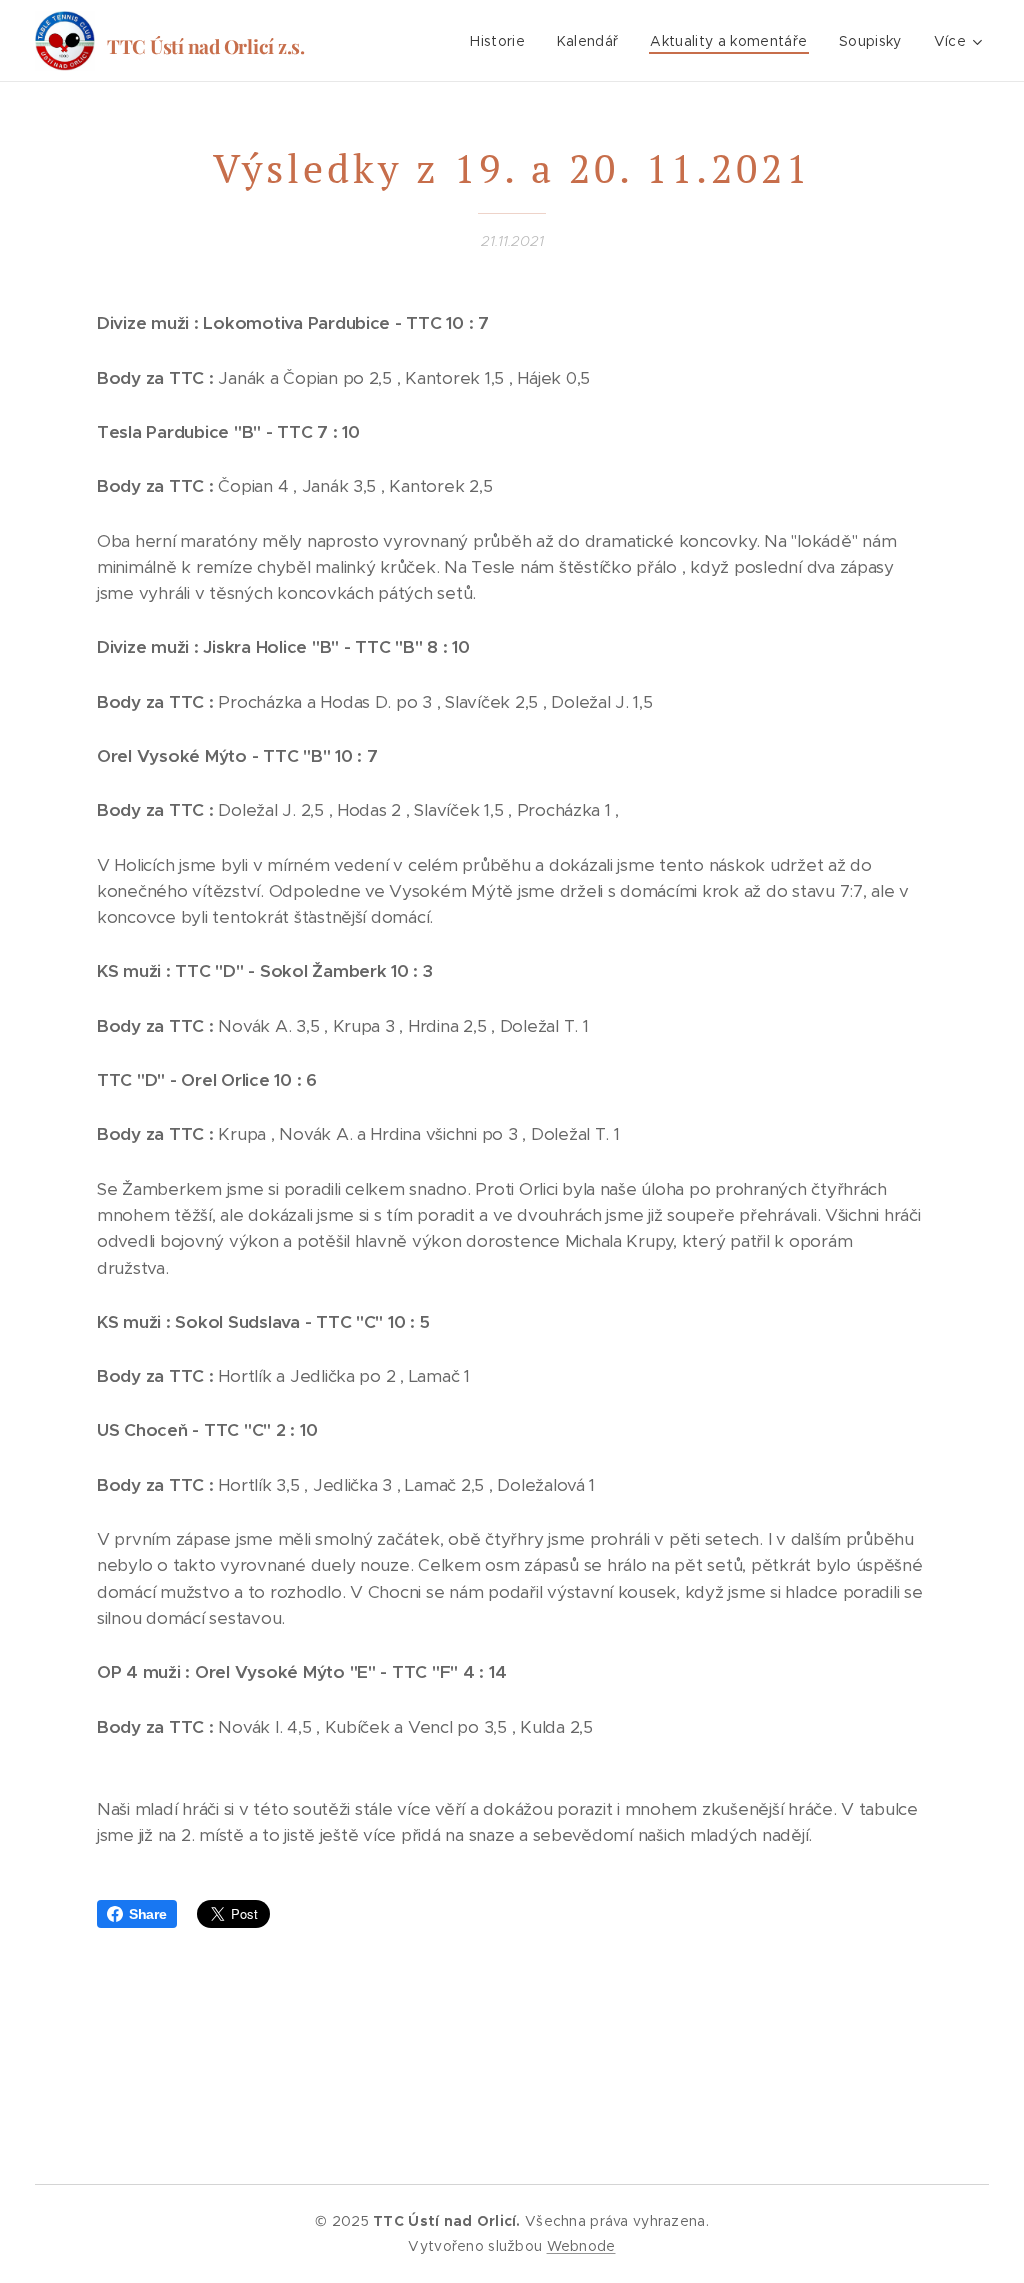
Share (148, 1914)
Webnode (581, 2246)
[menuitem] (503, 41)
